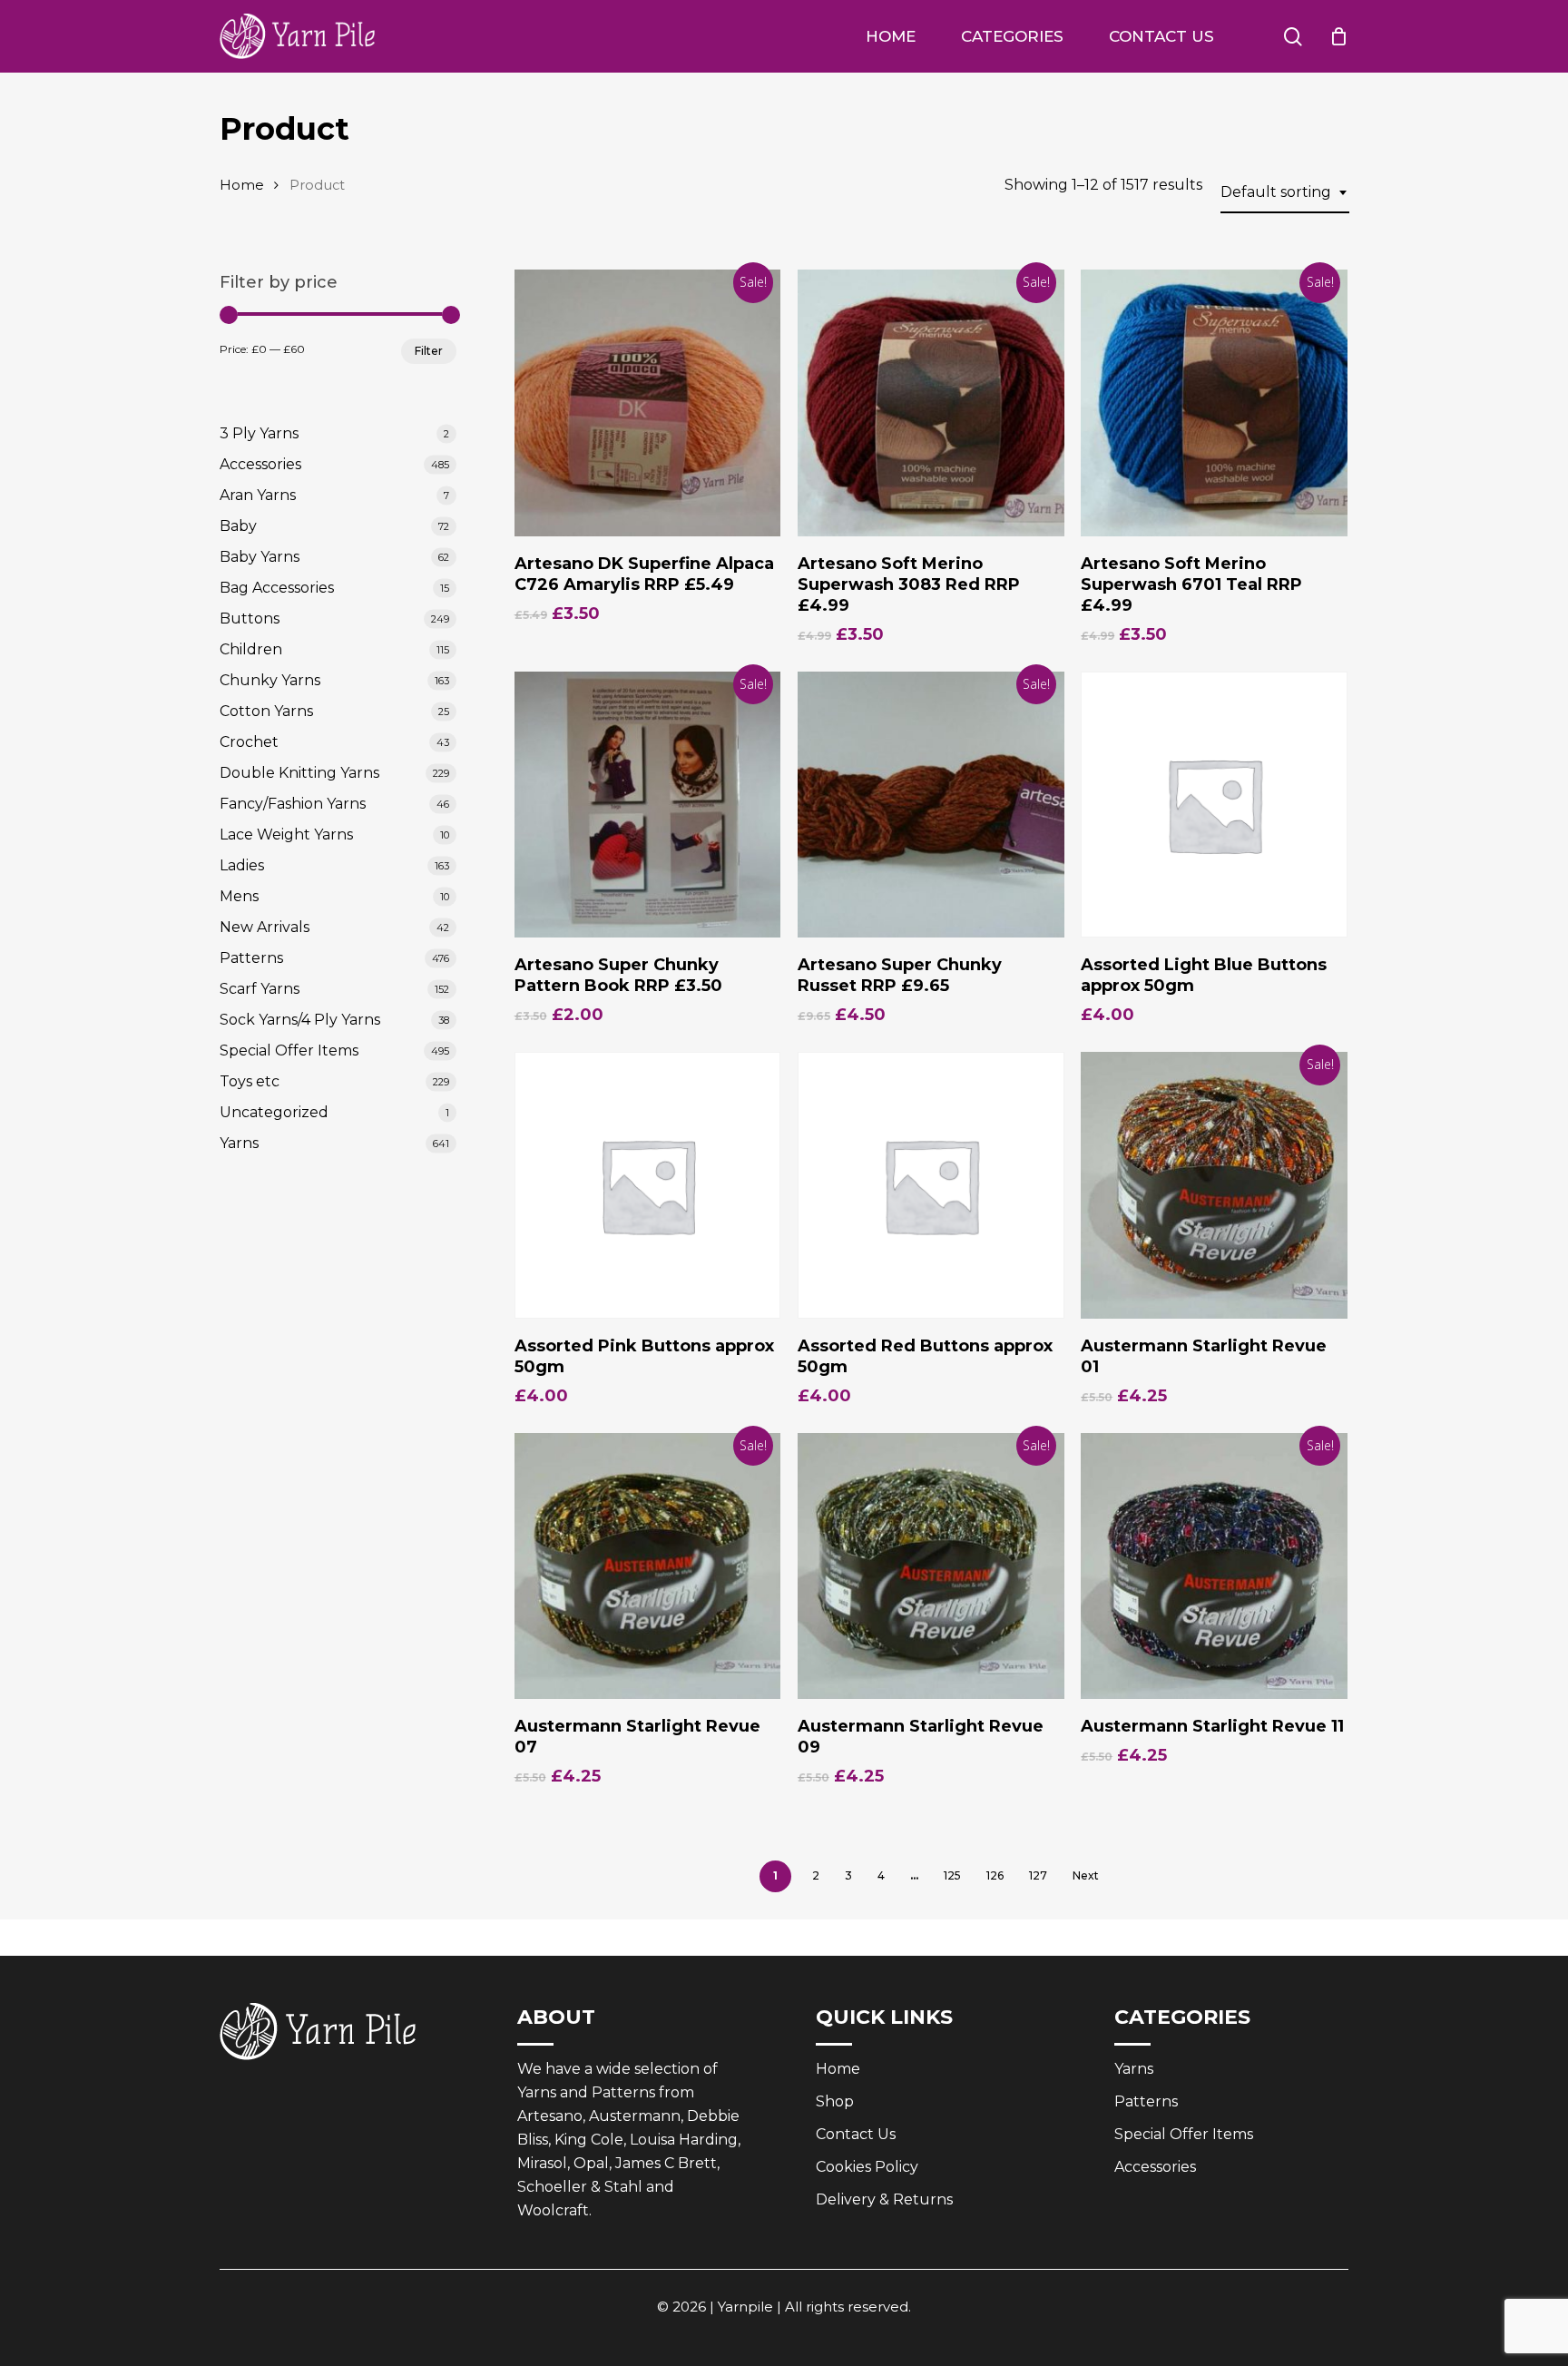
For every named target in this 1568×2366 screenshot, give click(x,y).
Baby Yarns (260, 557)
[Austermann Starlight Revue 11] (1214, 1566)
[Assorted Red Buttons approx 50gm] (931, 1185)
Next (1086, 1875)
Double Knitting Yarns (299, 773)
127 (1038, 1875)
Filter (429, 351)
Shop (835, 2101)
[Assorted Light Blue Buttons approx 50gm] (1214, 805)
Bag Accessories (277, 588)
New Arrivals (265, 927)
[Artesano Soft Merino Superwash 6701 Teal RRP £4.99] (1214, 403)
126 (995, 1875)
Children (251, 649)
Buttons (250, 618)
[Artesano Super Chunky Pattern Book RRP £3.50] (648, 805)
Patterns (251, 958)
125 (952, 1875)
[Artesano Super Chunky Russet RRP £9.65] (931, 805)
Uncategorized (274, 1112)
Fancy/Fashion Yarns (293, 804)
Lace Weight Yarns (286, 834)
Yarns (239, 1143)
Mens (239, 896)
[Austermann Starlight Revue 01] (1214, 1185)
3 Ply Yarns (259, 433)
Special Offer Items (289, 1050)
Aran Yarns (258, 495)
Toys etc (250, 1081)
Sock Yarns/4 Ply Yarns (300, 1020)
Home (242, 185)
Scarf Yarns (260, 989)
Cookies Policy (867, 2167)
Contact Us (856, 2134)
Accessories (260, 464)
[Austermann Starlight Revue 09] (931, 1566)
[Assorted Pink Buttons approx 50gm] (648, 1185)
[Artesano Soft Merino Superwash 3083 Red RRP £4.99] (931, 403)
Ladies (242, 865)
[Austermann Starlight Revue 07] (648, 1566)
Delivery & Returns (884, 2199)
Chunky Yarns (270, 680)
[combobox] (1285, 192)
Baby (238, 526)
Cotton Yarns (266, 711)
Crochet (249, 742)
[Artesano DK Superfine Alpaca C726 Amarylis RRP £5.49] (648, 403)
